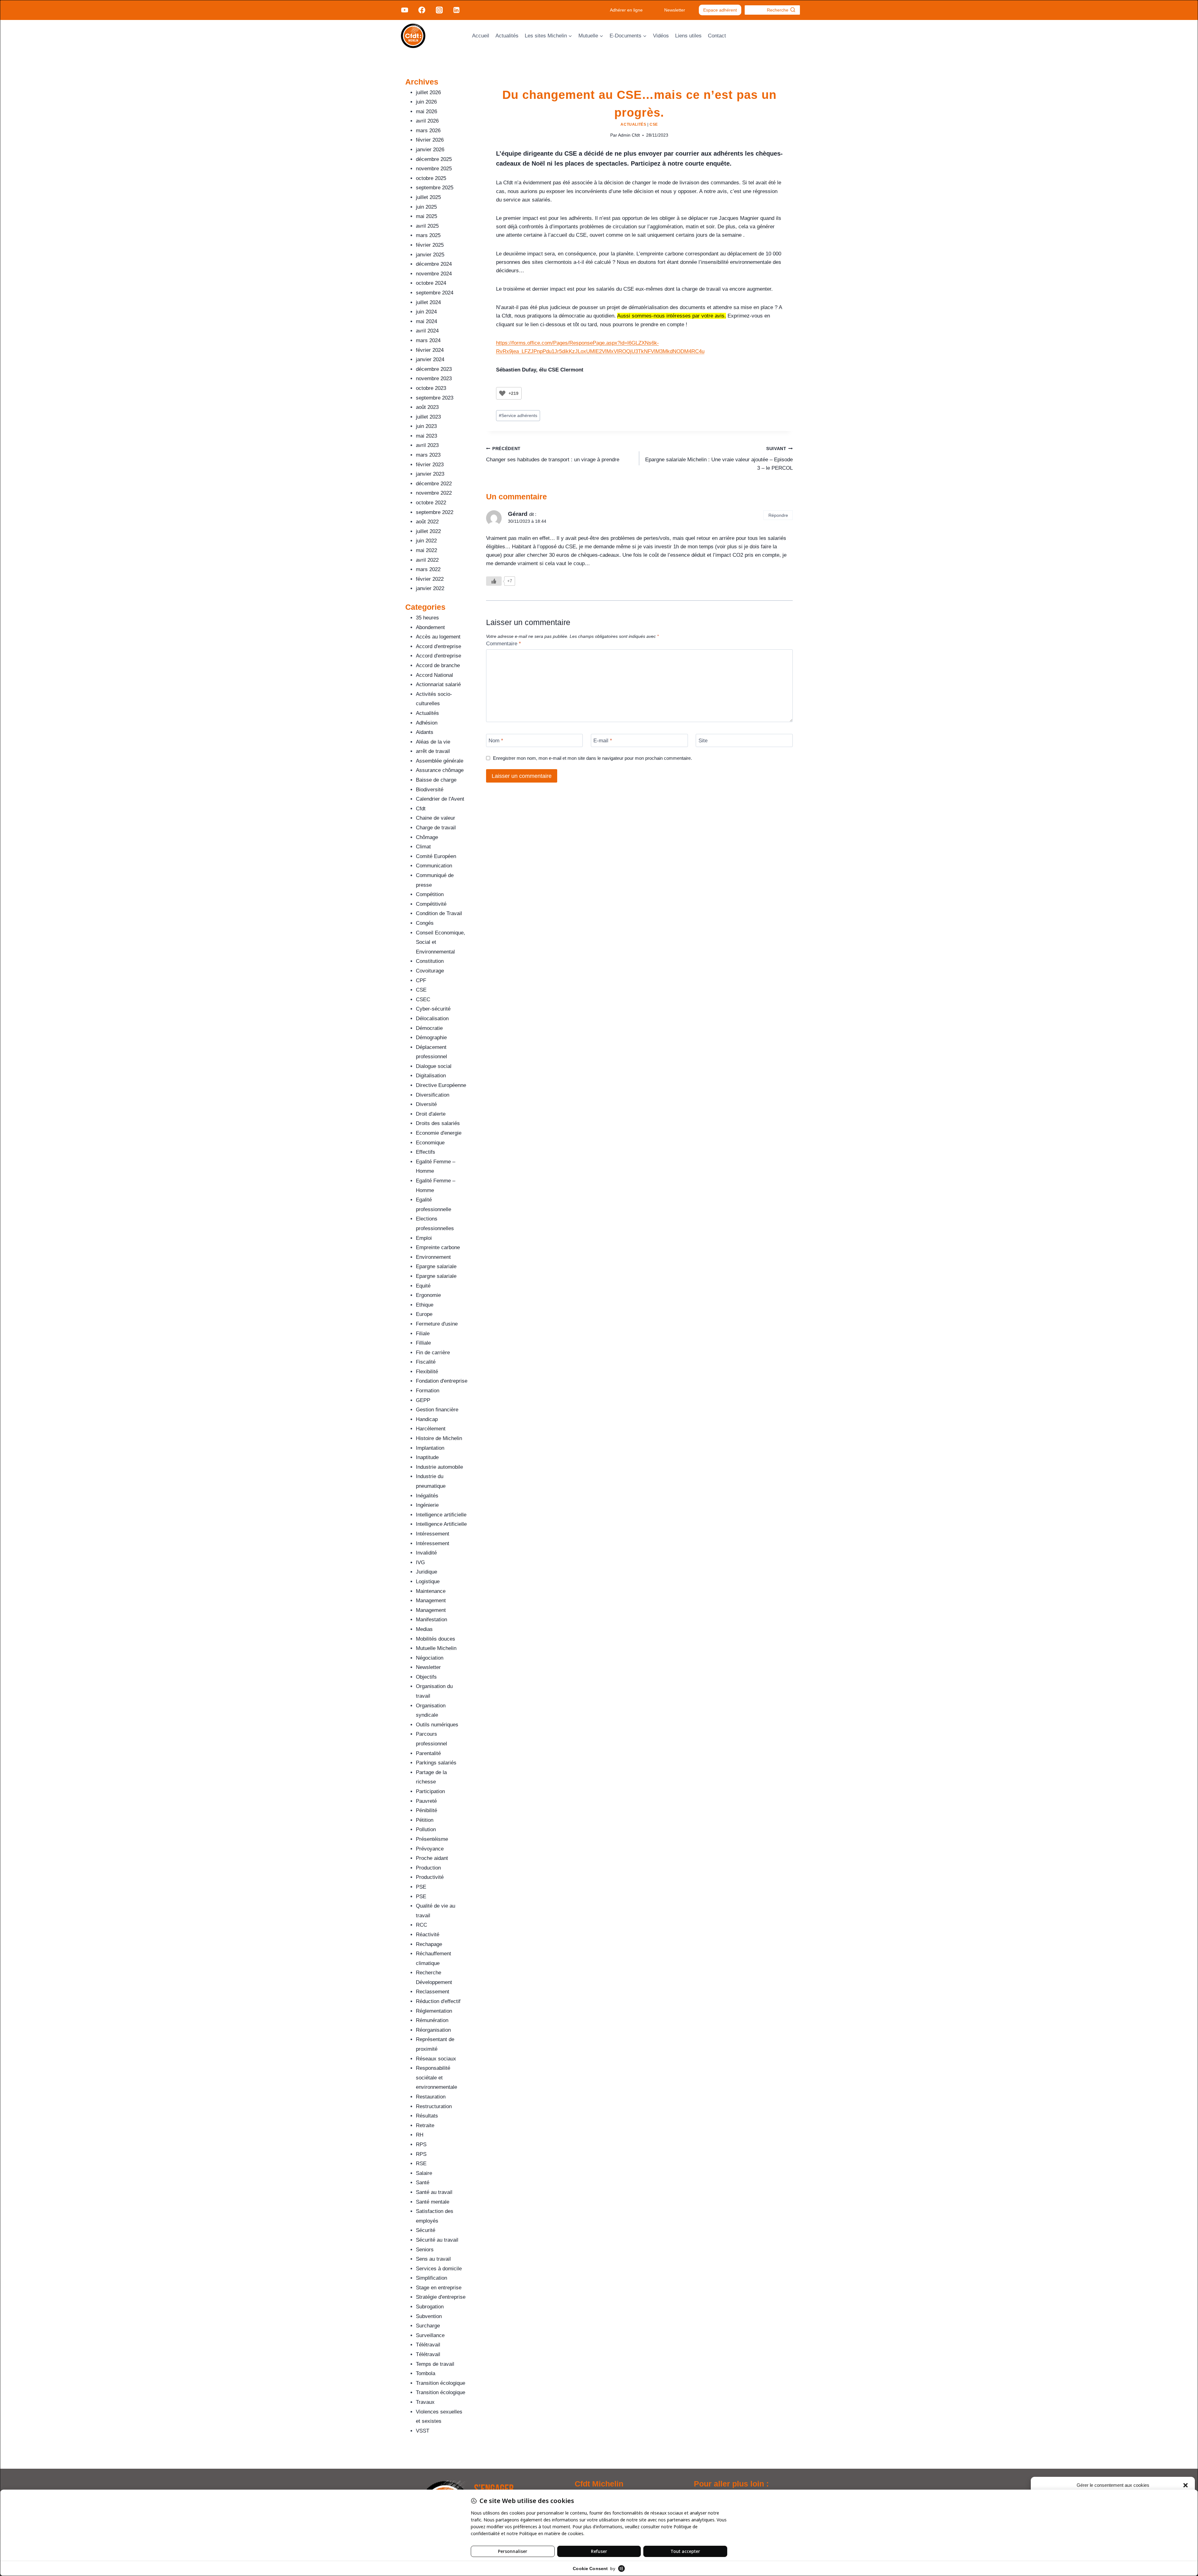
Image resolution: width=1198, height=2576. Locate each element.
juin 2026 (426, 102)
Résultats (427, 2116)
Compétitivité (431, 904)
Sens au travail (433, 2259)
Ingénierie (427, 1505)
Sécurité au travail (437, 2240)
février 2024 (430, 350)
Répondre (778, 515)
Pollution (426, 1829)
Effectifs (426, 1152)
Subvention (429, 2316)
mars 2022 (428, 569)
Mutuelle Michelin (436, 1648)
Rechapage (429, 1944)
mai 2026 (426, 112)
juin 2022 (426, 541)
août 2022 (427, 522)
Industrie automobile (439, 1467)
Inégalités (427, 1496)
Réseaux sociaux (436, 2059)
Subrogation (430, 2307)
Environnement (433, 1257)
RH (420, 2135)
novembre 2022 (434, 493)
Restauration (431, 2097)
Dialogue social (434, 1066)
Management (431, 1601)
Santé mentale (433, 2202)
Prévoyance (430, 1849)
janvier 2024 (430, 359)
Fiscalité (426, 1362)
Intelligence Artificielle (441, 1524)
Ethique (425, 1305)
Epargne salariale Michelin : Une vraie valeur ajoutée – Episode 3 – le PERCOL (719, 459)
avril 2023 (427, 445)
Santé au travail (434, 2192)
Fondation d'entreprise (442, 1381)
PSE (421, 1887)
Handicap (427, 1419)
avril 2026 (427, 121)
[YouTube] (405, 10)
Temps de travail (435, 2364)
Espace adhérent (720, 10)
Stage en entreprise (439, 2288)
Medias (424, 1629)
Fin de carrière (433, 1353)
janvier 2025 (430, 255)
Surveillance (430, 2335)
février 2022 (430, 579)
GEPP (423, 1400)
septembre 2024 (435, 293)
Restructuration (434, 2106)
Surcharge (428, 2326)
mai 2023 (426, 436)
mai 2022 (426, 550)
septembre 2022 (435, 512)
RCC (421, 1925)
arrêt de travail (433, 751)
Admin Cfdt (629, 135)
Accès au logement (438, 637)
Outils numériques (437, 1725)
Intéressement (433, 1534)
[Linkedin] (456, 10)
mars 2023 (428, 455)
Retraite (425, 2125)
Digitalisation (431, 1076)
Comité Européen (436, 856)
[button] (1186, 2485)
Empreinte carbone (438, 1247)
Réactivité (428, 1935)
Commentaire (504, 644)
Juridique (426, 1572)
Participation (430, 1791)
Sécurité (426, 2230)
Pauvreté (426, 1801)
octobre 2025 (431, 178)
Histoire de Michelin (439, 1438)
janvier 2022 (430, 588)
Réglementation (434, 2011)
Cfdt (421, 809)
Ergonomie (428, 1295)
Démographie (431, 1038)
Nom (496, 741)
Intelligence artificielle (441, 1515)
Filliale (423, 1343)
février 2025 (430, 245)
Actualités (507, 36)
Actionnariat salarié (438, 684)
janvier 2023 (430, 474)
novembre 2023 (434, 378)
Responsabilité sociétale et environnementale (436, 2078)
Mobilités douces (436, 1639)
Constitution (430, 961)
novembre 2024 (434, 274)
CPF (421, 980)
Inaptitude (427, 1457)
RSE (421, 2164)
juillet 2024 (428, 302)
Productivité (430, 1877)
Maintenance (431, 1591)
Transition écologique (441, 2383)
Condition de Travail (439, 913)
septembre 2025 (435, 188)
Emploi (424, 1238)
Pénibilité (426, 1810)
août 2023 (427, 407)
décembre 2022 (434, 484)
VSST (423, 2431)
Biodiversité (430, 790)
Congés (425, 923)
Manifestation (431, 1620)
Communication (434, 866)
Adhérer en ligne (626, 10)
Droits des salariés (438, 1123)
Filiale (423, 1334)
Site (703, 741)
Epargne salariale (436, 1266)
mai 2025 (426, 216)
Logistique (428, 1581)
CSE (654, 124)
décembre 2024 (434, 264)
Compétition (430, 894)
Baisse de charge (436, 780)
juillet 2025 (428, 197)
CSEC (423, 999)
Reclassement (433, 1992)
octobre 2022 (431, 503)
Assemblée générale (440, 761)
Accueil (481, 36)
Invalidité (426, 1553)
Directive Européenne (441, 1085)
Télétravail (428, 2345)
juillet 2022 (428, 531)
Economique (430, 1143)
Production (428, 1868)
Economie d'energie (439, 1133)
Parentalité (428, 1753)
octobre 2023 (431, 388)
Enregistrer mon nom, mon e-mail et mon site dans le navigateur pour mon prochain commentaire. (592, 758)
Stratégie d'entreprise (441, 2297)
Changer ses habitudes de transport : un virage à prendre (553, 454)
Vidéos (661, 36)
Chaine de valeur (436, 818)
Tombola (426, 2373)
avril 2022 (427, 560)
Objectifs (426, 1677)
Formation (428, 1391)
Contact (717, 36)
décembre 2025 (434, 159)
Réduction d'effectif (438, 2001)
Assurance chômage (440, 770)
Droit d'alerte (431, 1114)
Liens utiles (688, 36)
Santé (423, 2183)
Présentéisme (432, 1839)
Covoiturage (430, 971)
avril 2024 (427, 331)
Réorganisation (433, 2030)
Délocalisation (432, 1019)
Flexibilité (427, 1372)
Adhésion (427, 723)
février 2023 (430, 465)
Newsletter (675, 10)
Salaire (424, 2173)
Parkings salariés (436, 1763)
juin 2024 (426, 312)
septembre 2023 (435, 398)
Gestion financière (437, 1410)
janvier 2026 (430, 150)
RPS (421, 2144)
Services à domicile (439, 2269)
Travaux (425, 2402)
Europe (424, 1314)
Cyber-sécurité (433, 1009)
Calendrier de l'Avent (440, 799)
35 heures (427, 618)
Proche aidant (432, 1858)
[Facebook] (422, 10)
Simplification (431, 2278)
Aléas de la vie (433, 742)
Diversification (433, 1095)
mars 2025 (428, 235)
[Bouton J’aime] (502, 393)
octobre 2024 (431, 283)
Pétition (425, 1820)
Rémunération (432, 2020)
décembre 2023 (434, 369)
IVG (420, 1562)
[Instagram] (439, 10)
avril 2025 (427, 226)
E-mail (603, 741)
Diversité (426, 1104)
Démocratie (429, 1028)
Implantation (430, 1448)
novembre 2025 (434, 169)
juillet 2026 (428, 92)
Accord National (434, 675)
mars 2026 (428, 131)
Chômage (427, 837)
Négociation (430, 1658)
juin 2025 (426, 207)
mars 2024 (428, 340)
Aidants (425, 732)
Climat (423, 847)
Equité (423, 1286)
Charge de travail (436, 828)
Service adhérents (518, 416)
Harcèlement (431, 1429)
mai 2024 (426, 321)
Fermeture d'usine (437, 1324)
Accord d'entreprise (438, 646)
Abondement (430, 627)
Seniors (425, 2250)
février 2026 (430, 140)
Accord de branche (438, 665)
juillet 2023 (428, 417)
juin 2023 (426, 426)
